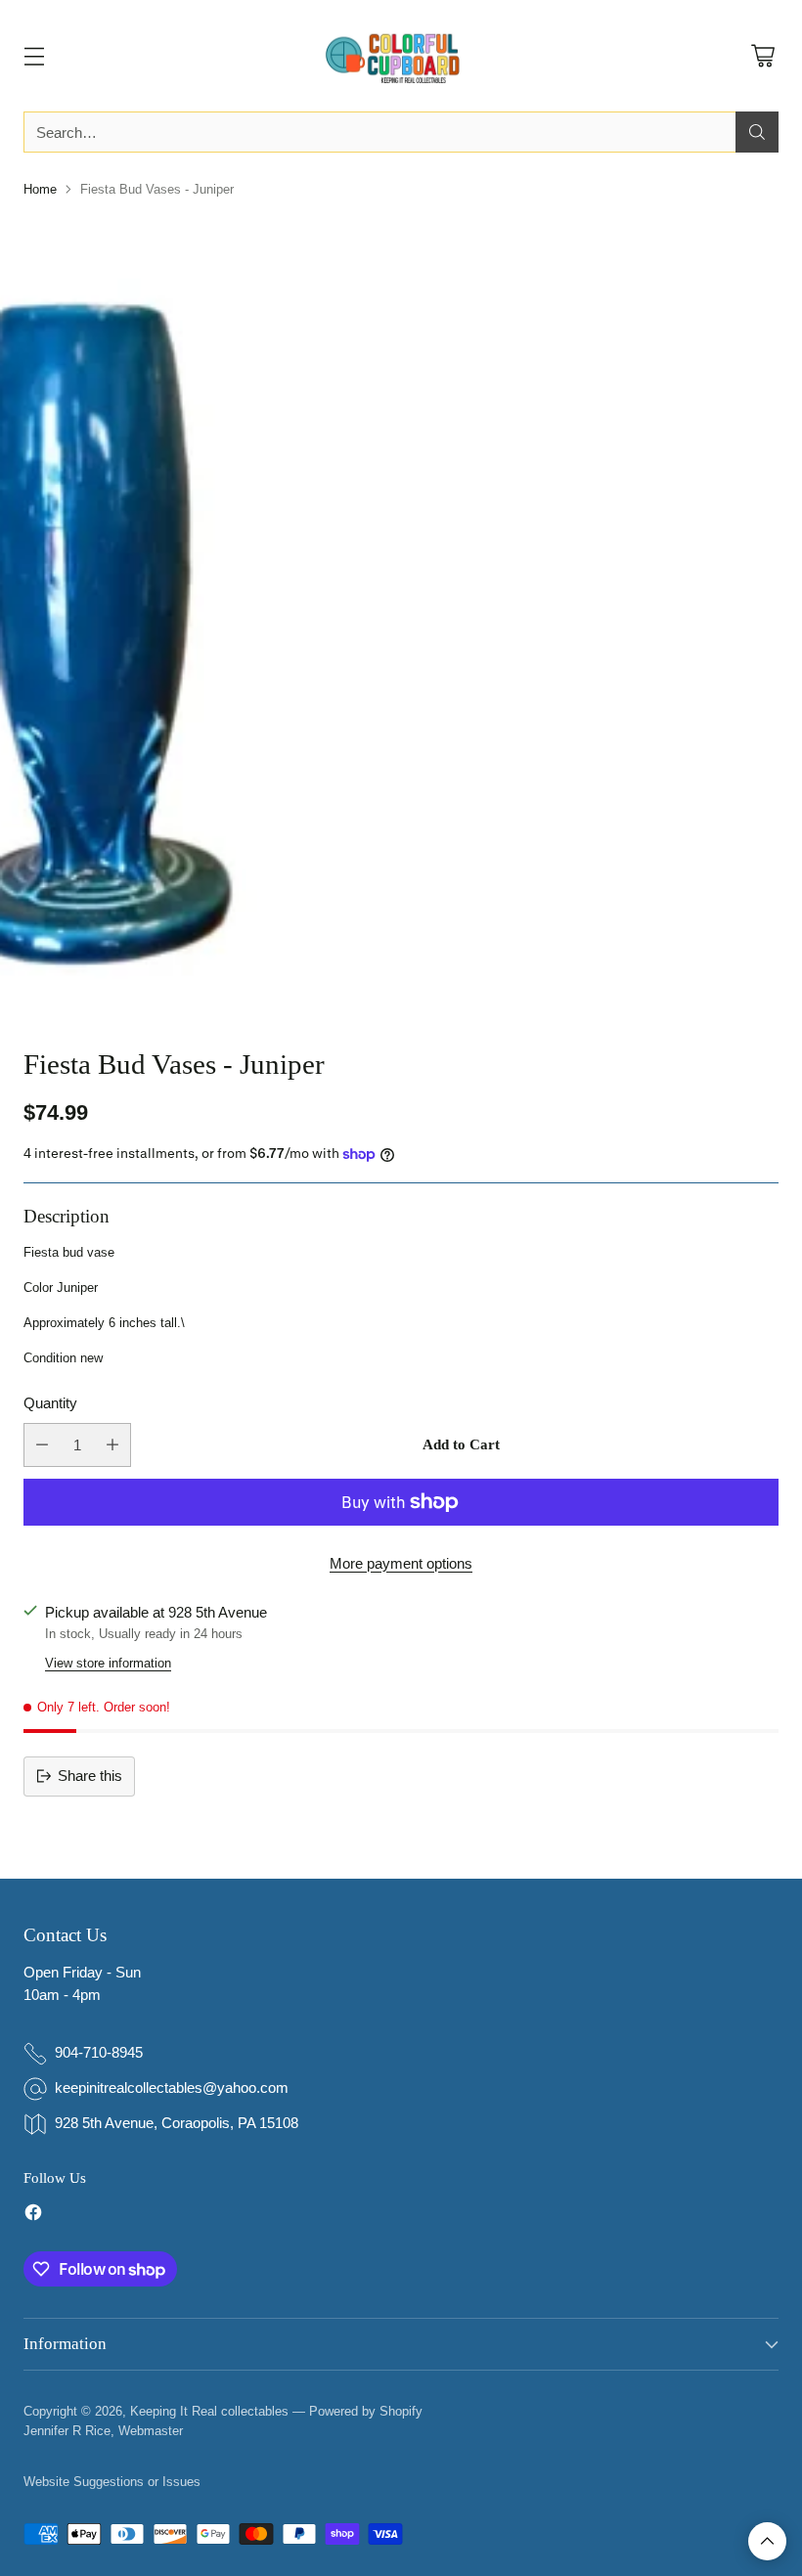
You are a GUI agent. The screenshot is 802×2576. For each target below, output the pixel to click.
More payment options (401, 1563)
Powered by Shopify (366, 2411)
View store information (108, 1663)
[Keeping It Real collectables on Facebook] (33, 2216)
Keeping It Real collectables (209, 2411)
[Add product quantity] (112, 1445)
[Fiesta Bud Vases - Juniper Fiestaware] (401, 616)
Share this (90, 1776)
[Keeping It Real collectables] (401, 56)
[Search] (757, 132)
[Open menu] (34, 56)
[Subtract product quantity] (42, 1445)
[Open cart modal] (762, 56)
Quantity (50, 1403)
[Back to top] (767, 2541)
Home (40, 189)
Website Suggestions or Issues (112, 2482)
